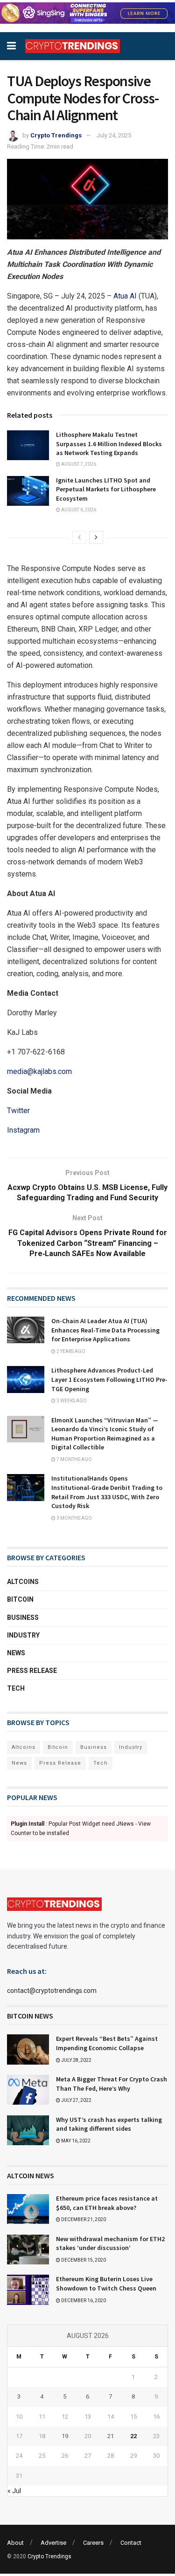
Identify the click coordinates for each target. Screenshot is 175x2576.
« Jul (14, 2491)
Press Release (32, 1671)
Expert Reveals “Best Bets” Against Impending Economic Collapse (107, 2043)
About (15, 2543)
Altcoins (23, 1582)
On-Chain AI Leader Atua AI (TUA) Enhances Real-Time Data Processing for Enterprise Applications (105, 1330)
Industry (23, 1635)
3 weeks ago (71, 1401)
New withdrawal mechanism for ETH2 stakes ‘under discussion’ (110, 2243)
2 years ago (70, 1351)
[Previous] (79, 537)
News (16, 1653)
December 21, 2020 (83, 2219)
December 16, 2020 (83, 2301)
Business (23, 1618)
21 (111, 2436)
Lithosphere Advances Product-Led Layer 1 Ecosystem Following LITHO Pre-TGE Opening (109, 1379)
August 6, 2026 (78, 510)
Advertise (53, 2543)
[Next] (96, 537)
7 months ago (74, 1459)
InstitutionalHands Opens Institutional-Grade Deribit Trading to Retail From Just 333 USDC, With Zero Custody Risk (107, 1492)
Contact (131, 2543)
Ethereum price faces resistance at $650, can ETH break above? (107, 2203)
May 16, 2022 (75, 2141)
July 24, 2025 (114, 135)
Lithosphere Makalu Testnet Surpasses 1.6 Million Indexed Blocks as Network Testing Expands (109, 444)
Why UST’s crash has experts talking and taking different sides (109, 2124)
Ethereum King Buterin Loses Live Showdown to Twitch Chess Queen (106, 2284)
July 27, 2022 (76, 2100)
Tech (16, 1688)
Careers (93, 2543)
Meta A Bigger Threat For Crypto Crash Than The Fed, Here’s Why (112, 2084)
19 (65, 2436)
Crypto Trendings (56, 135)
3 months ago (74, 1518)
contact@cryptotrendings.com (52, 1991)
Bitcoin (20, 1599)
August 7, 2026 (78, 464)
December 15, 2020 (83, 2260)
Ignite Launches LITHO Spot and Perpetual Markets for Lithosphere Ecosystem (106, 489)
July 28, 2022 (76, 2060)
